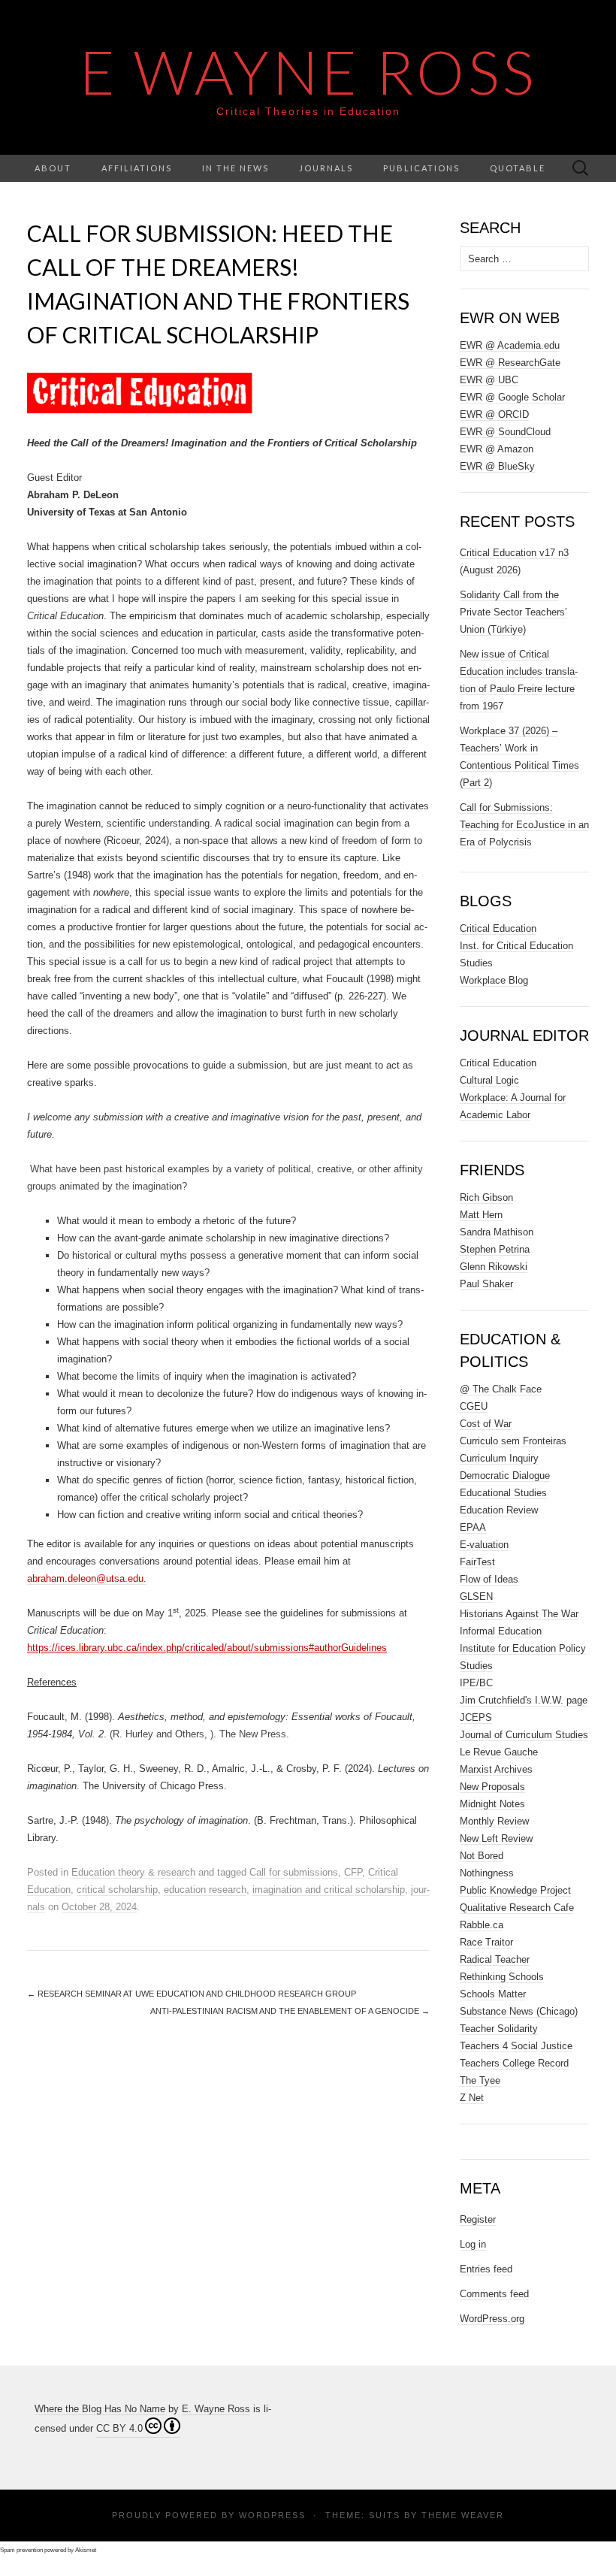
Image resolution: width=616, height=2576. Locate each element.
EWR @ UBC (489, 380)
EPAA (473, 1527)
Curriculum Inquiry (499, 1458)
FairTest (477, 1562)
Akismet (86, 2550)
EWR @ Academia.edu (510, 345)
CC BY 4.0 (119, 2428)
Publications (421, 168)
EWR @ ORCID (494, 414)
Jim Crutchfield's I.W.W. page (524, 1700)
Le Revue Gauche (499, 1752)
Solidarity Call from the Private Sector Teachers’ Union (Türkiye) (513, 612)
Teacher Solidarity (499, 2029)
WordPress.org (492, 2319)
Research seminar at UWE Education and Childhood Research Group (192, 1994)
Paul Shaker (486, 1284)
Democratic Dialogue (505, 1475)
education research (205, 1890)
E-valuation (484, 1545)
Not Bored (482, 1856)
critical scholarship (117, 1890)
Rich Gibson (486, 1197)
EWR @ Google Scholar (512, 397)
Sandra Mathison (497, 1232)
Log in (473, 2244)
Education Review (499, 1510)
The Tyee (480, 2080)
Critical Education (498, 928)
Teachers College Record (514, 2063)
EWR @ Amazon (497, 449)
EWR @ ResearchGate (510, 363)
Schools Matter (493, 1994)
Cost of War (486, 1424)
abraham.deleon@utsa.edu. (87, 1578)
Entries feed (486, 2269)
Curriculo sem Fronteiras (513, 1441)
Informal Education (501, 1631)
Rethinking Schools (502, 1977)
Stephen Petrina (495, 1249)
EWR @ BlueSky (497, 466)
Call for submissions (294, 1872)
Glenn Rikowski (494, 1267)
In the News (236, 168)
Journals (326, 168)
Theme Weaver (463, 2515)
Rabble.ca (482, 1925)
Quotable (518, 168)
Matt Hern (481, 1215)
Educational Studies (503, 1493)
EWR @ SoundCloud (505, 432)
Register (478, 2219)
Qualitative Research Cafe (517, 1908)
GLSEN (476, 1596)
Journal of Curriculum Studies (524, 1735)
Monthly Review (494, 1821)
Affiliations (137, 168)
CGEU (474, 1406)
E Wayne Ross (308, 71)
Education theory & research (133, 1872)
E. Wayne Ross (216, 2409)
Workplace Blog (494, 980)
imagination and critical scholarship (329, 1890)
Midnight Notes (492, 1804)
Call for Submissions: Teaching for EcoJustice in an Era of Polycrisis (524, 825)
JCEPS (476, 1717)
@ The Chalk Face (501, 1389)
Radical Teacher (495, 1959)
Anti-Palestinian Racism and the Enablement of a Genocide (290, 2011)
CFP (353, 1872)
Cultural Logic (489, 1080)
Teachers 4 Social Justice (516, 2046)
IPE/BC (476, 1683)
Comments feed (494, 2294)
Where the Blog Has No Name (100, 2409)
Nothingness (487, 1873)
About (53, 168)
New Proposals (492, 1787)
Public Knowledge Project (515, 1890)
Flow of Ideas (489, 1579)
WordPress (272, 2515)
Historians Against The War (519, 1614)
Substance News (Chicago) (519, 2011)
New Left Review (496, 1838)
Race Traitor (486, 1942)
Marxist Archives (496, 1769)
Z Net (472, 2098)
